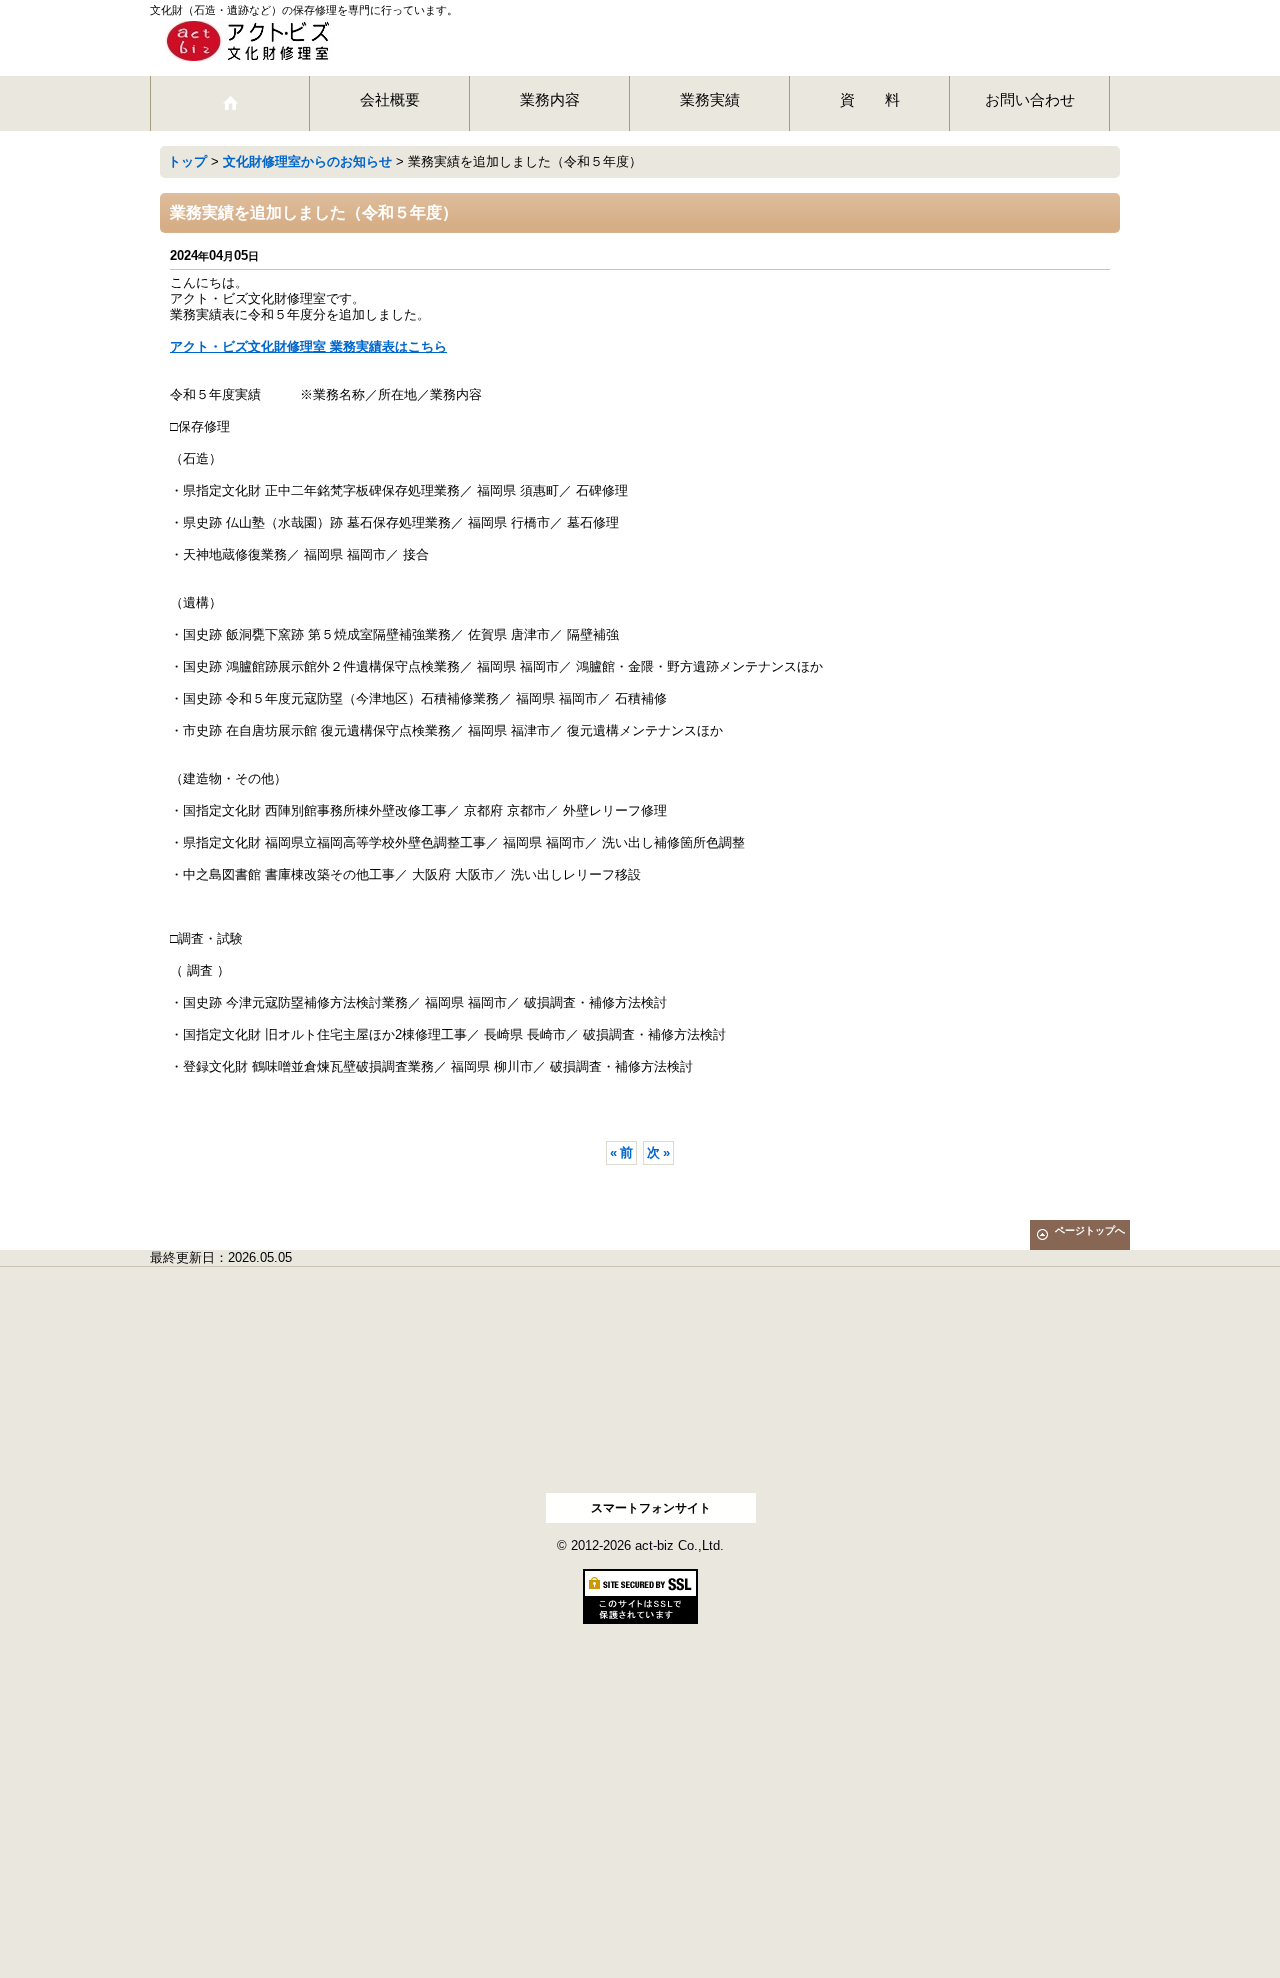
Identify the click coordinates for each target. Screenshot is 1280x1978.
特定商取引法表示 (220, 1288)
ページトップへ (1090, 1230)
